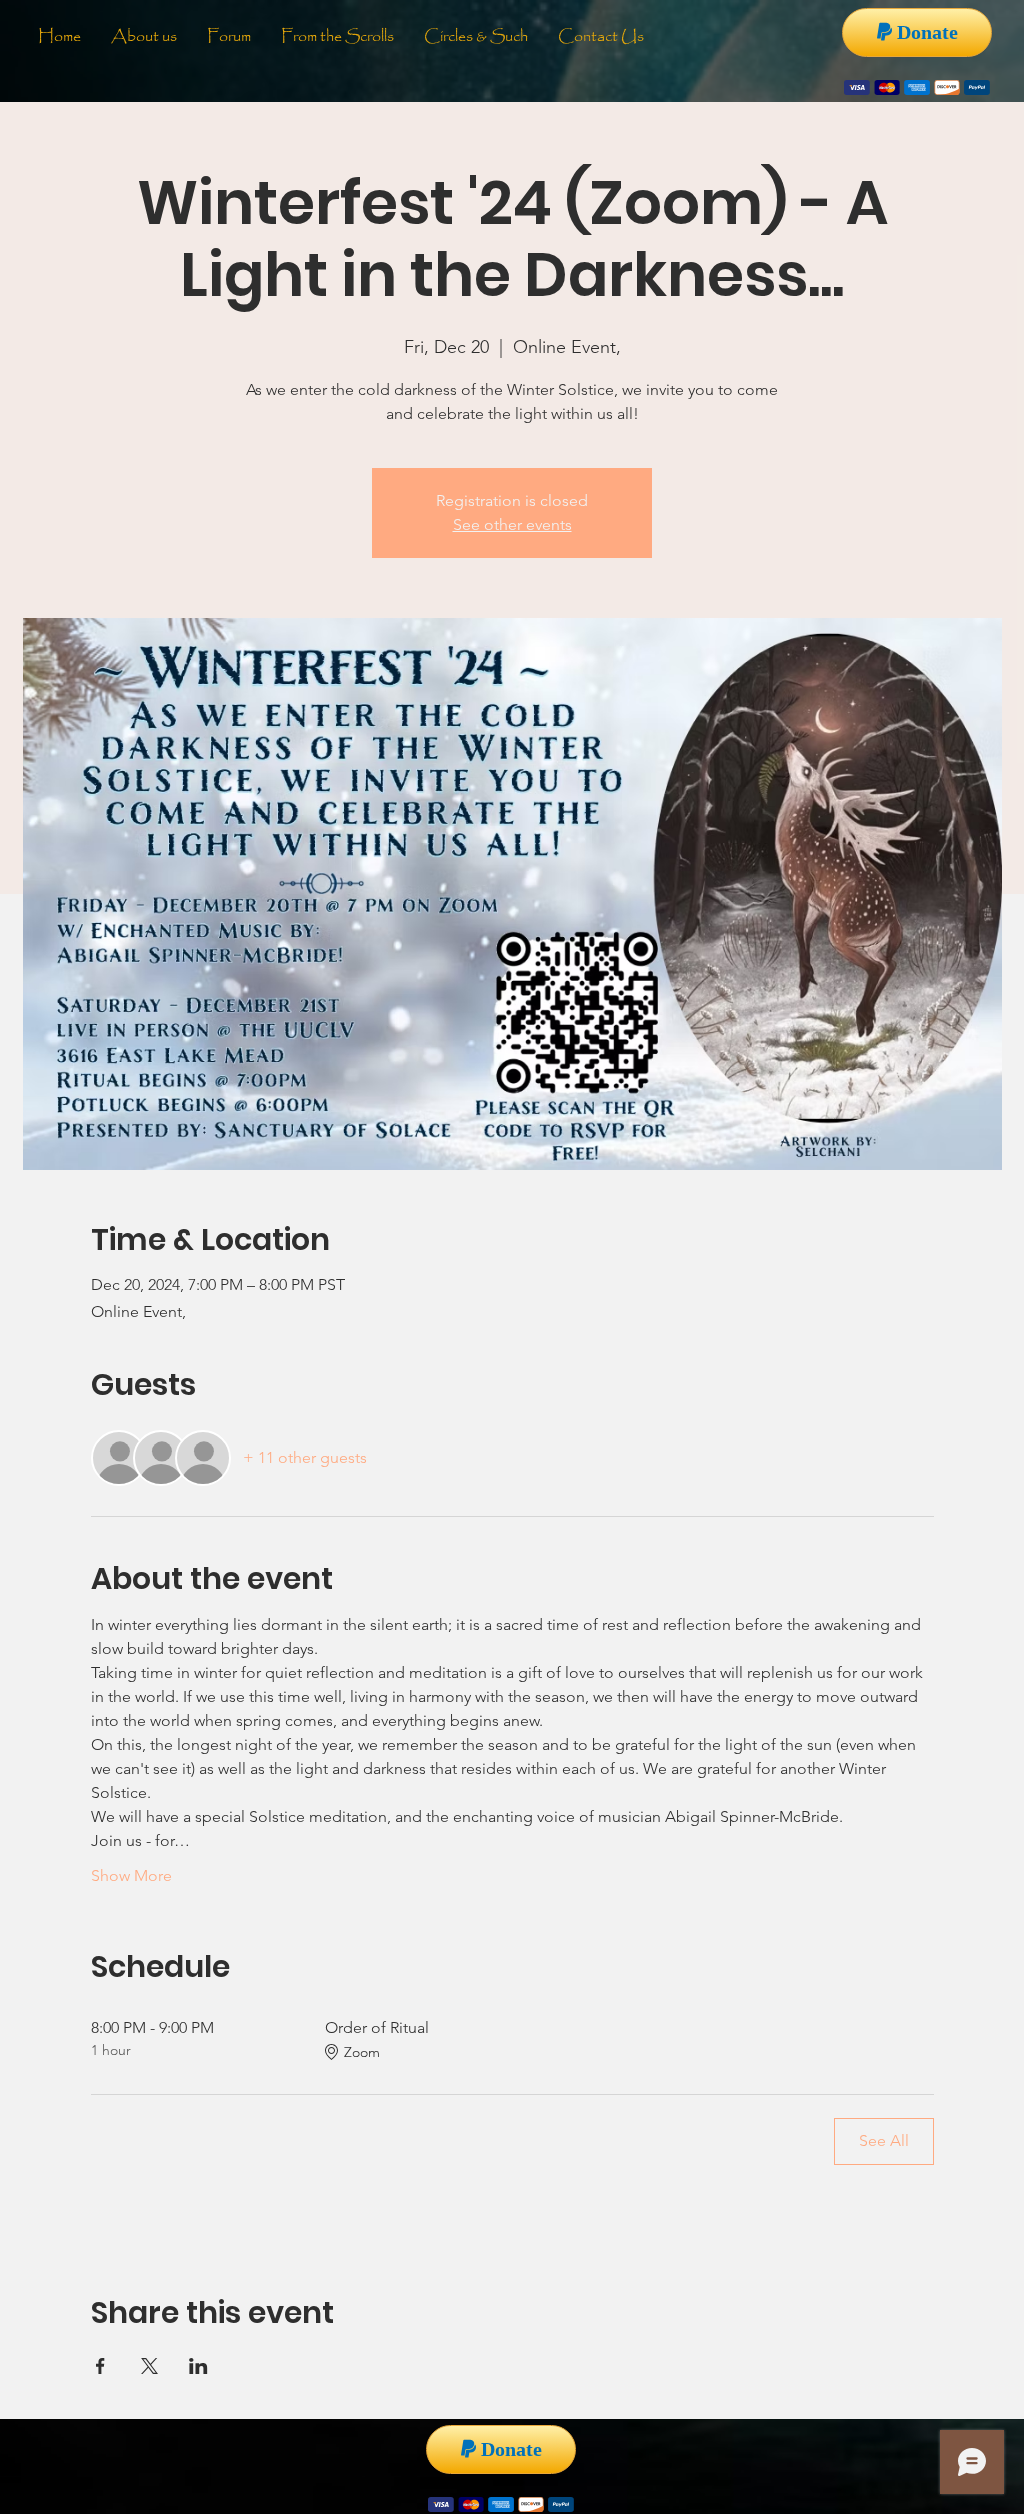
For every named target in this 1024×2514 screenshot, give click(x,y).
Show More (131, 1875)
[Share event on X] (149, 2366)
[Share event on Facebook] (100, 2366)
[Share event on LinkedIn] (198, 2366)
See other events (512, 524)
